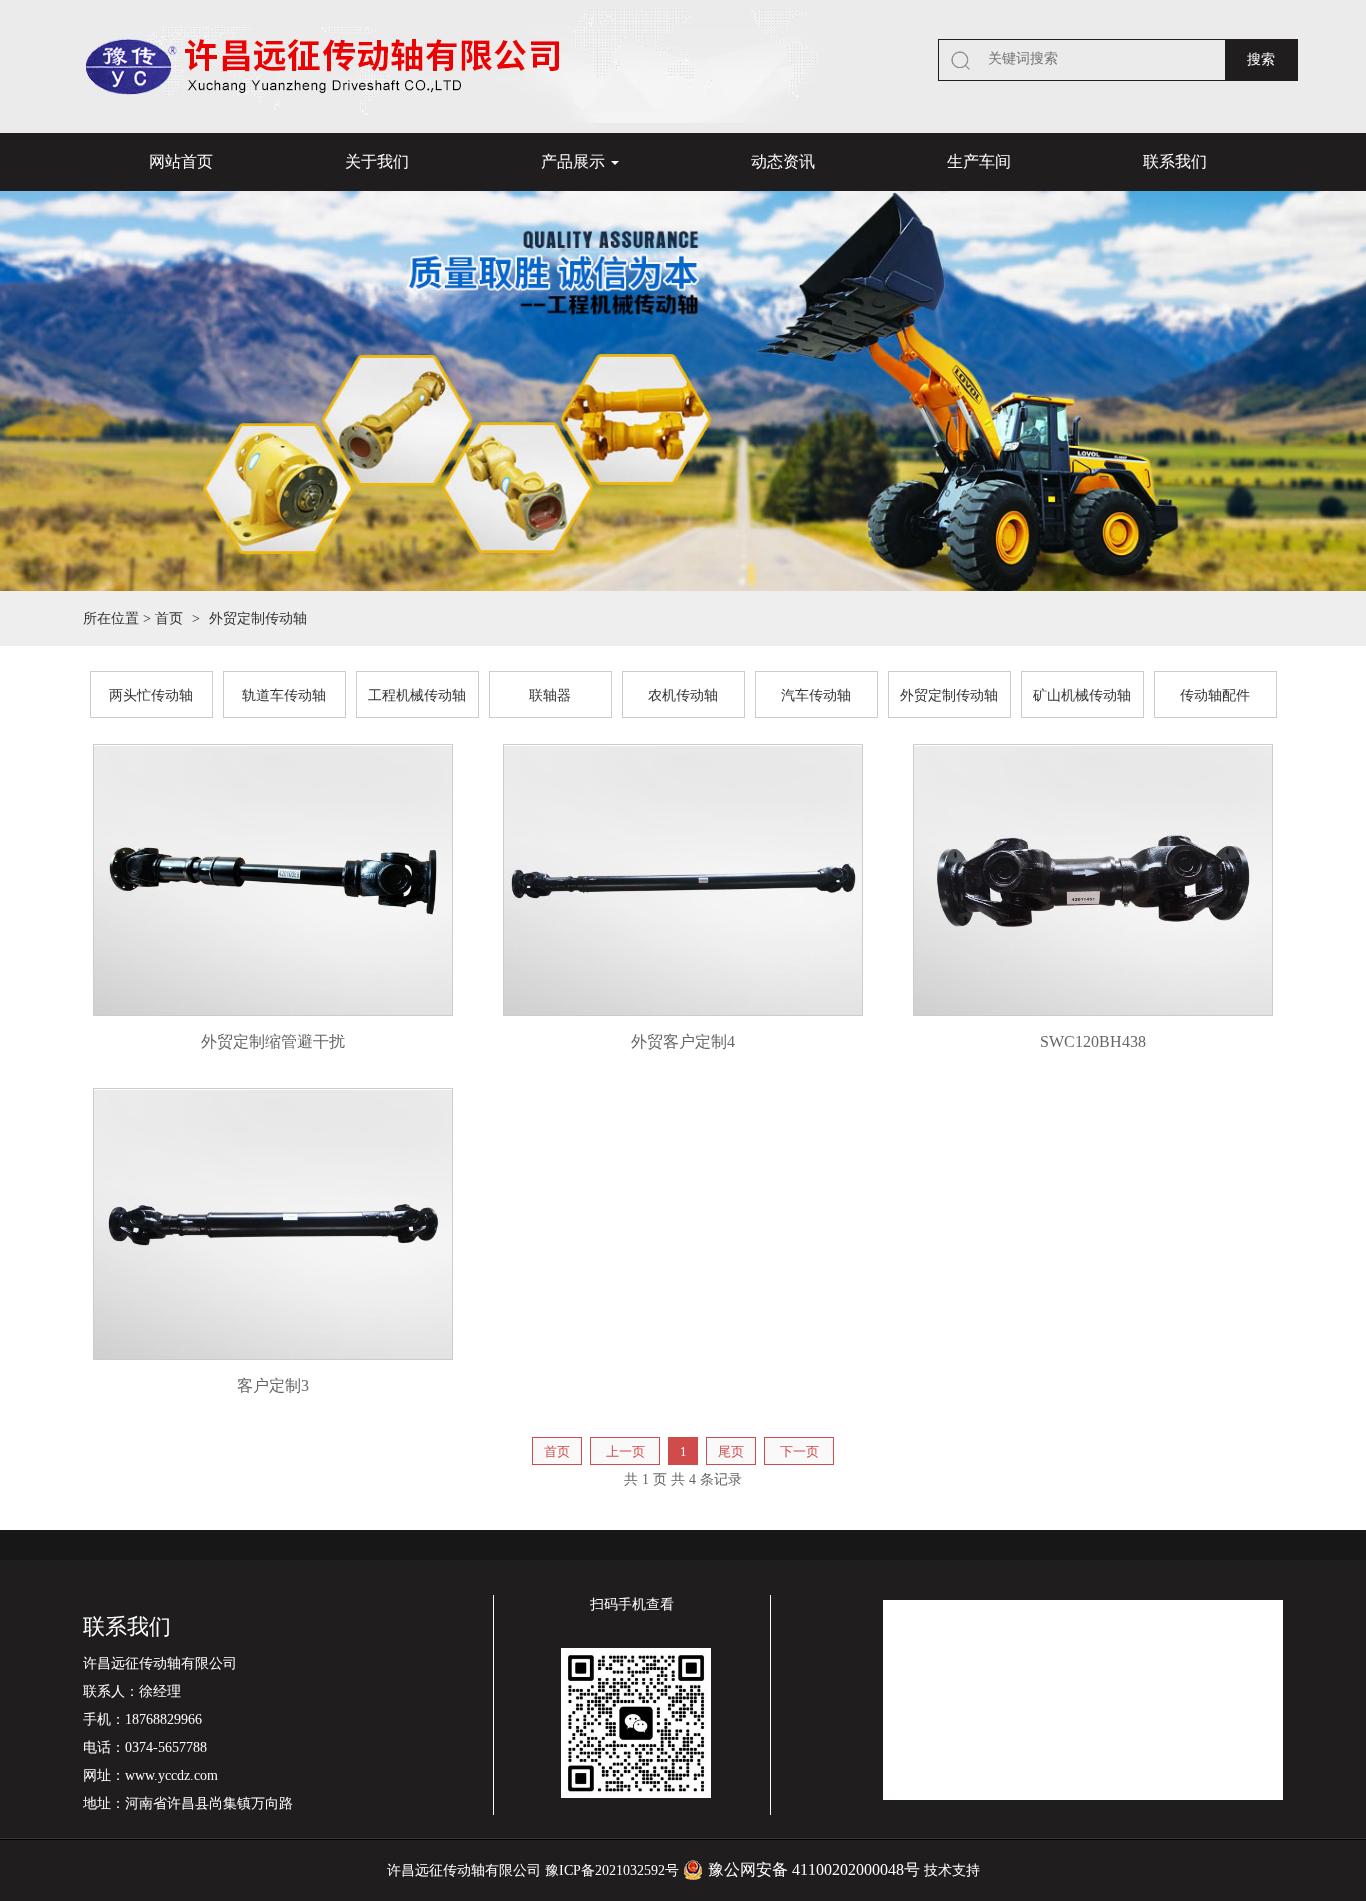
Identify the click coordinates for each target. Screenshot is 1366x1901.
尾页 (731, 1451)
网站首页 (181, 161)
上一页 (625, 1451)
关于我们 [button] (377, 161)
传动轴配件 (1215, 695)
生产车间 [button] (979, 161)
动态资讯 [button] (783, 161)
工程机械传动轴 (417, 695)
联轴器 (550, 695)
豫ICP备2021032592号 (612, 1870)
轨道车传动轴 (284, 695)
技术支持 (952, 1870)
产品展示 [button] (575, 161)
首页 (169, 618)
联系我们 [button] (1175, 161)
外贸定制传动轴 (949, 695)
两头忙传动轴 (151, 695)
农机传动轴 (683, 695)
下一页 (799, 1451)
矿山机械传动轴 (1082, 695)
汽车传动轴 (816, 695)
